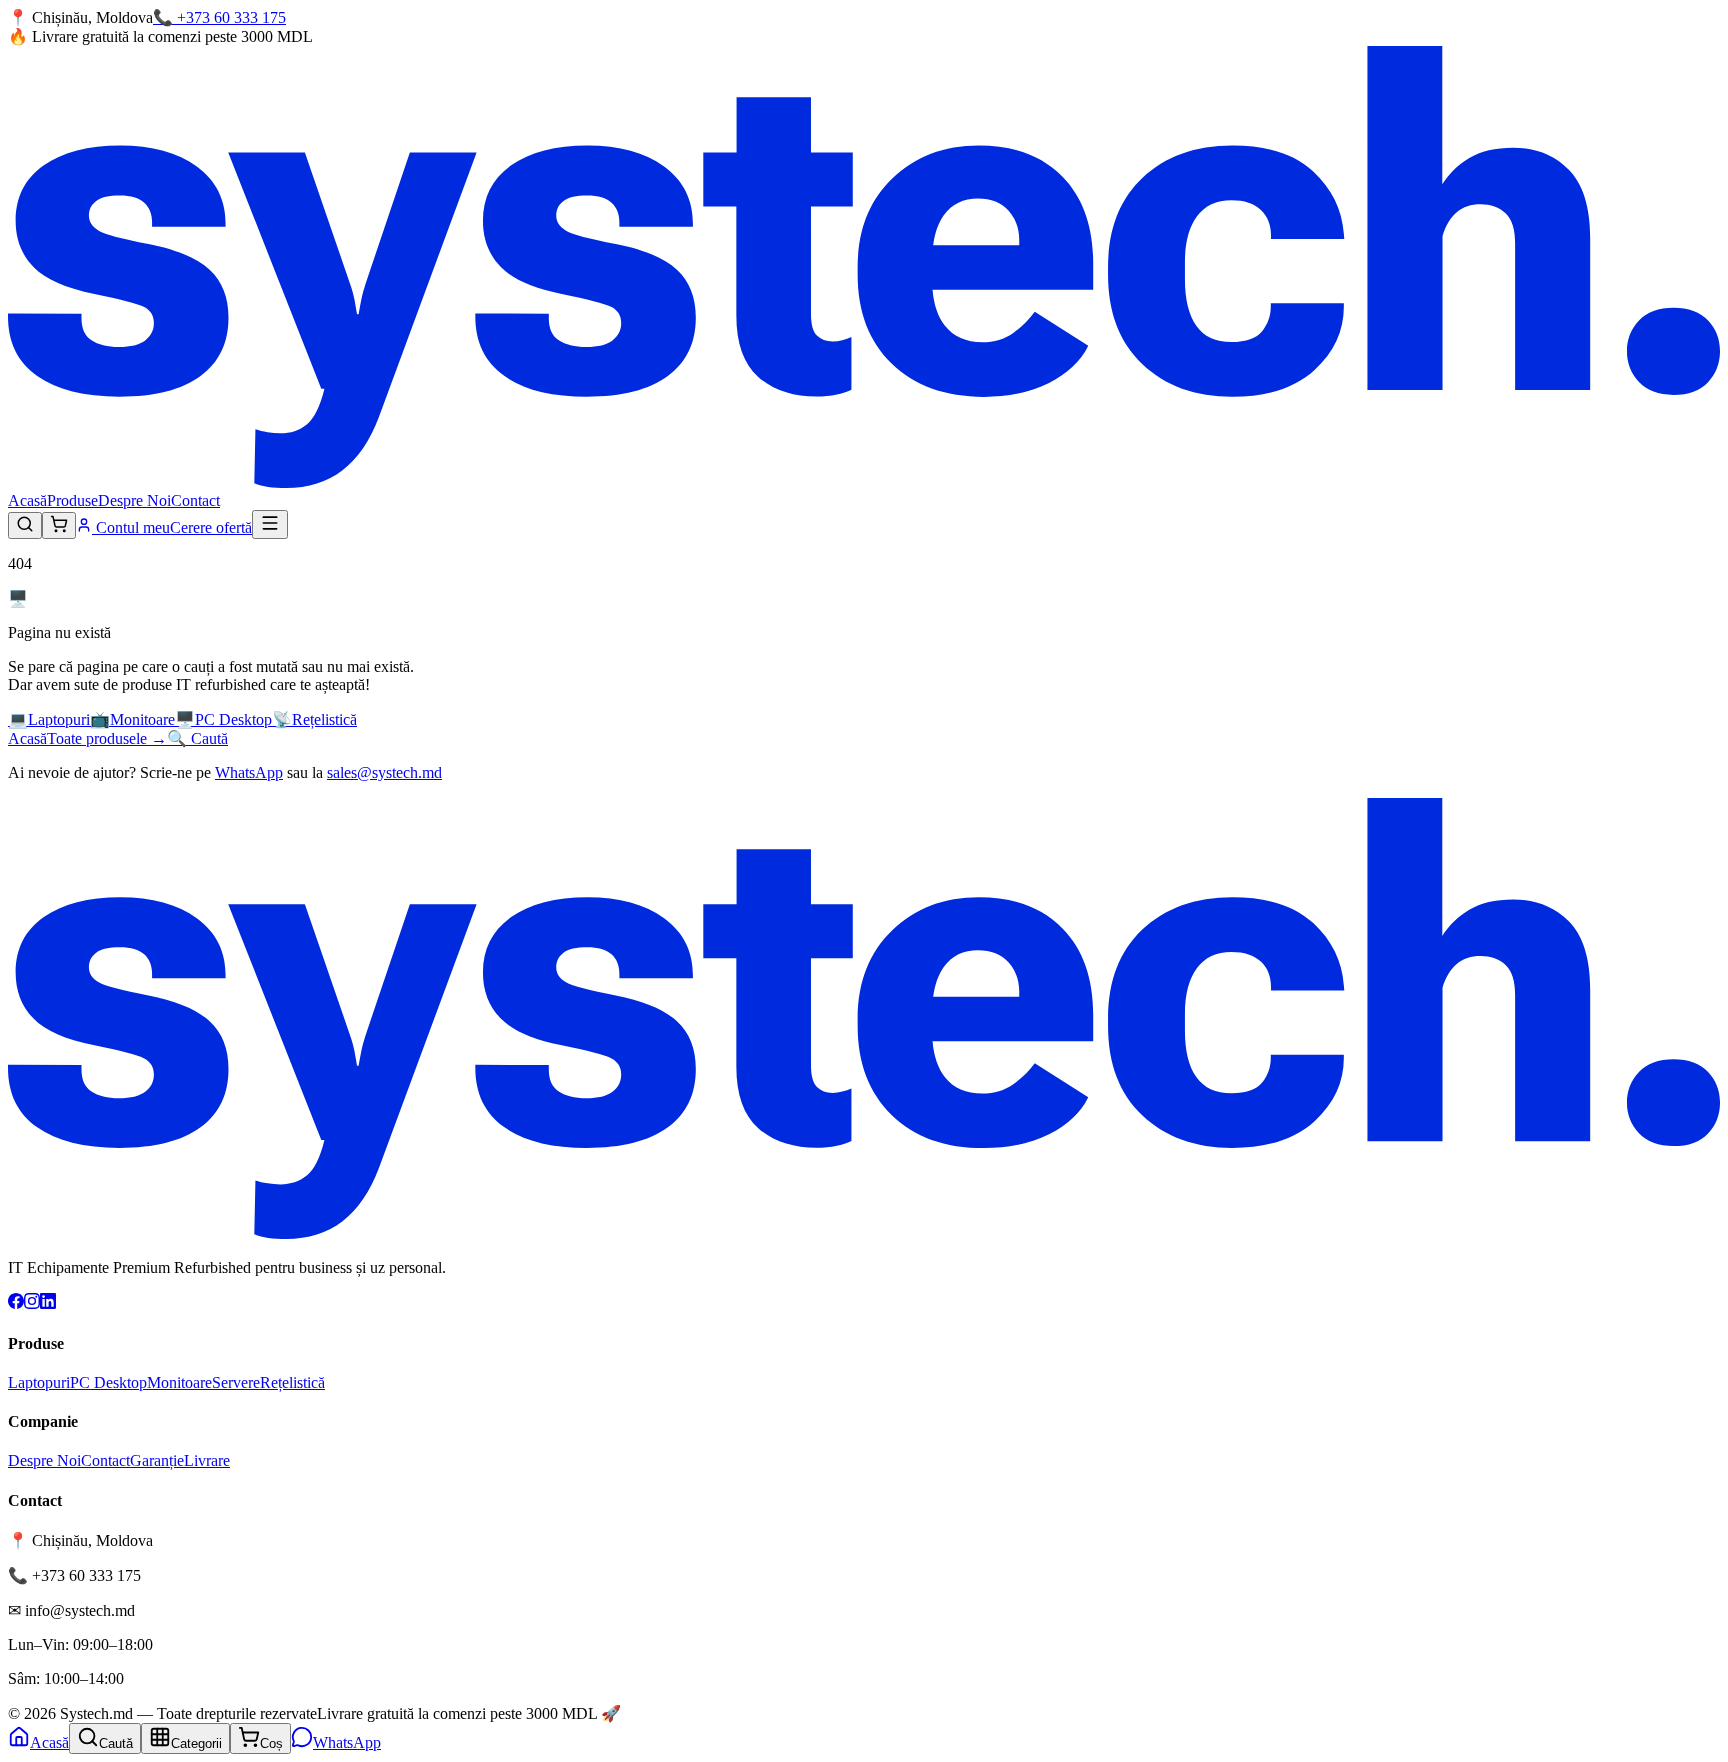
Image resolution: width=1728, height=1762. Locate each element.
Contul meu (131, 527)
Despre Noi (134, 500)
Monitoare (179, 1382)
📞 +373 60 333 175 (219, 17)
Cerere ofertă (211, 527)
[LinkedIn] (48, 1303)
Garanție (157, 1460)
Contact (195, 500)
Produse (72, 500)
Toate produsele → (107, 738)
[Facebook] (16, 1303)
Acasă (27, 500)
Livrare (207, 1460)
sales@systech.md (384, 772)
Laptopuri (39, 1382)
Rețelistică (292, 1382)
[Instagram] (32, 1303)
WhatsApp (249, 772)
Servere (236, 1382)
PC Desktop (108, 1382)
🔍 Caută (197, 738)
